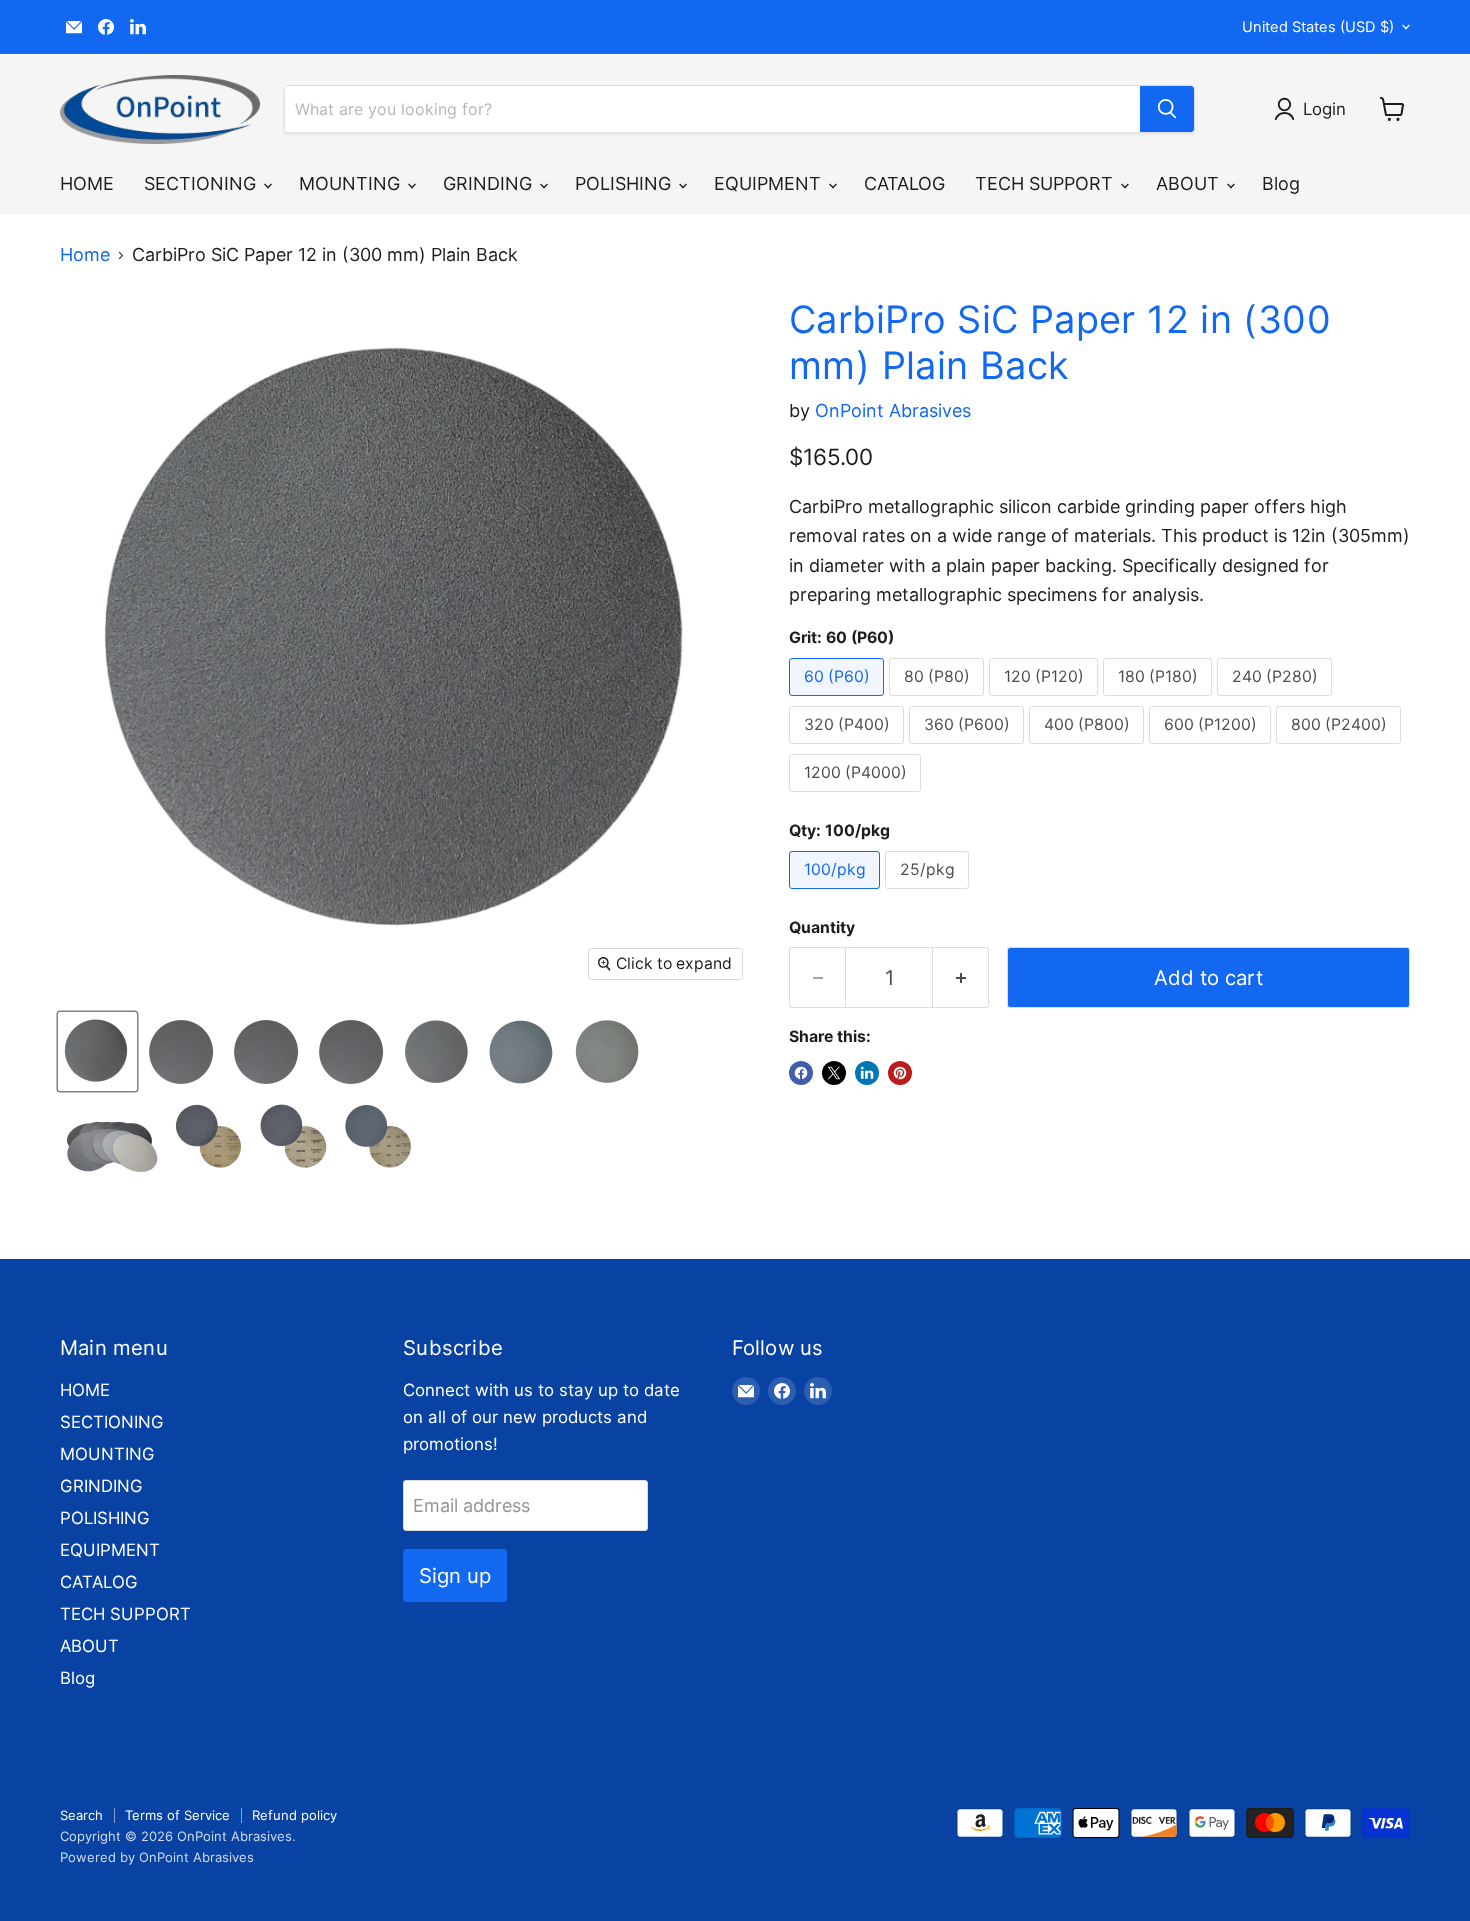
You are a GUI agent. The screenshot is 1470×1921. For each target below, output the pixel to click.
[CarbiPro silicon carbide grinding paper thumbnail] (110, 1136)
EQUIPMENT (770, 183)
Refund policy (294, 1815)
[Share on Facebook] (801, 1073)
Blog (1281, 183)
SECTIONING (202, 183)
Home (85, 255)
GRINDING (490, 183)
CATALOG (904, 183)
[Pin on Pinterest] (900, 1073)
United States (1318, 27)
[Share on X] (834, 1073)
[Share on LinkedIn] (867, 1073)
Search (81, 1815)
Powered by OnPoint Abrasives (157, 1857)
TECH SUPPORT (1046, 183)
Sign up (455, 1575)
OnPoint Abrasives (893, 410)
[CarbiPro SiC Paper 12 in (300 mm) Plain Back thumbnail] (97, 1051)
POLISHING (625, 183)
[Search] (1167, 109)
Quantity (822, 928)
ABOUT (1190, 183)
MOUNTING (352, 183)
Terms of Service (177, 1815)
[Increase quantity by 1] (961, 977)
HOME (87, 183)
